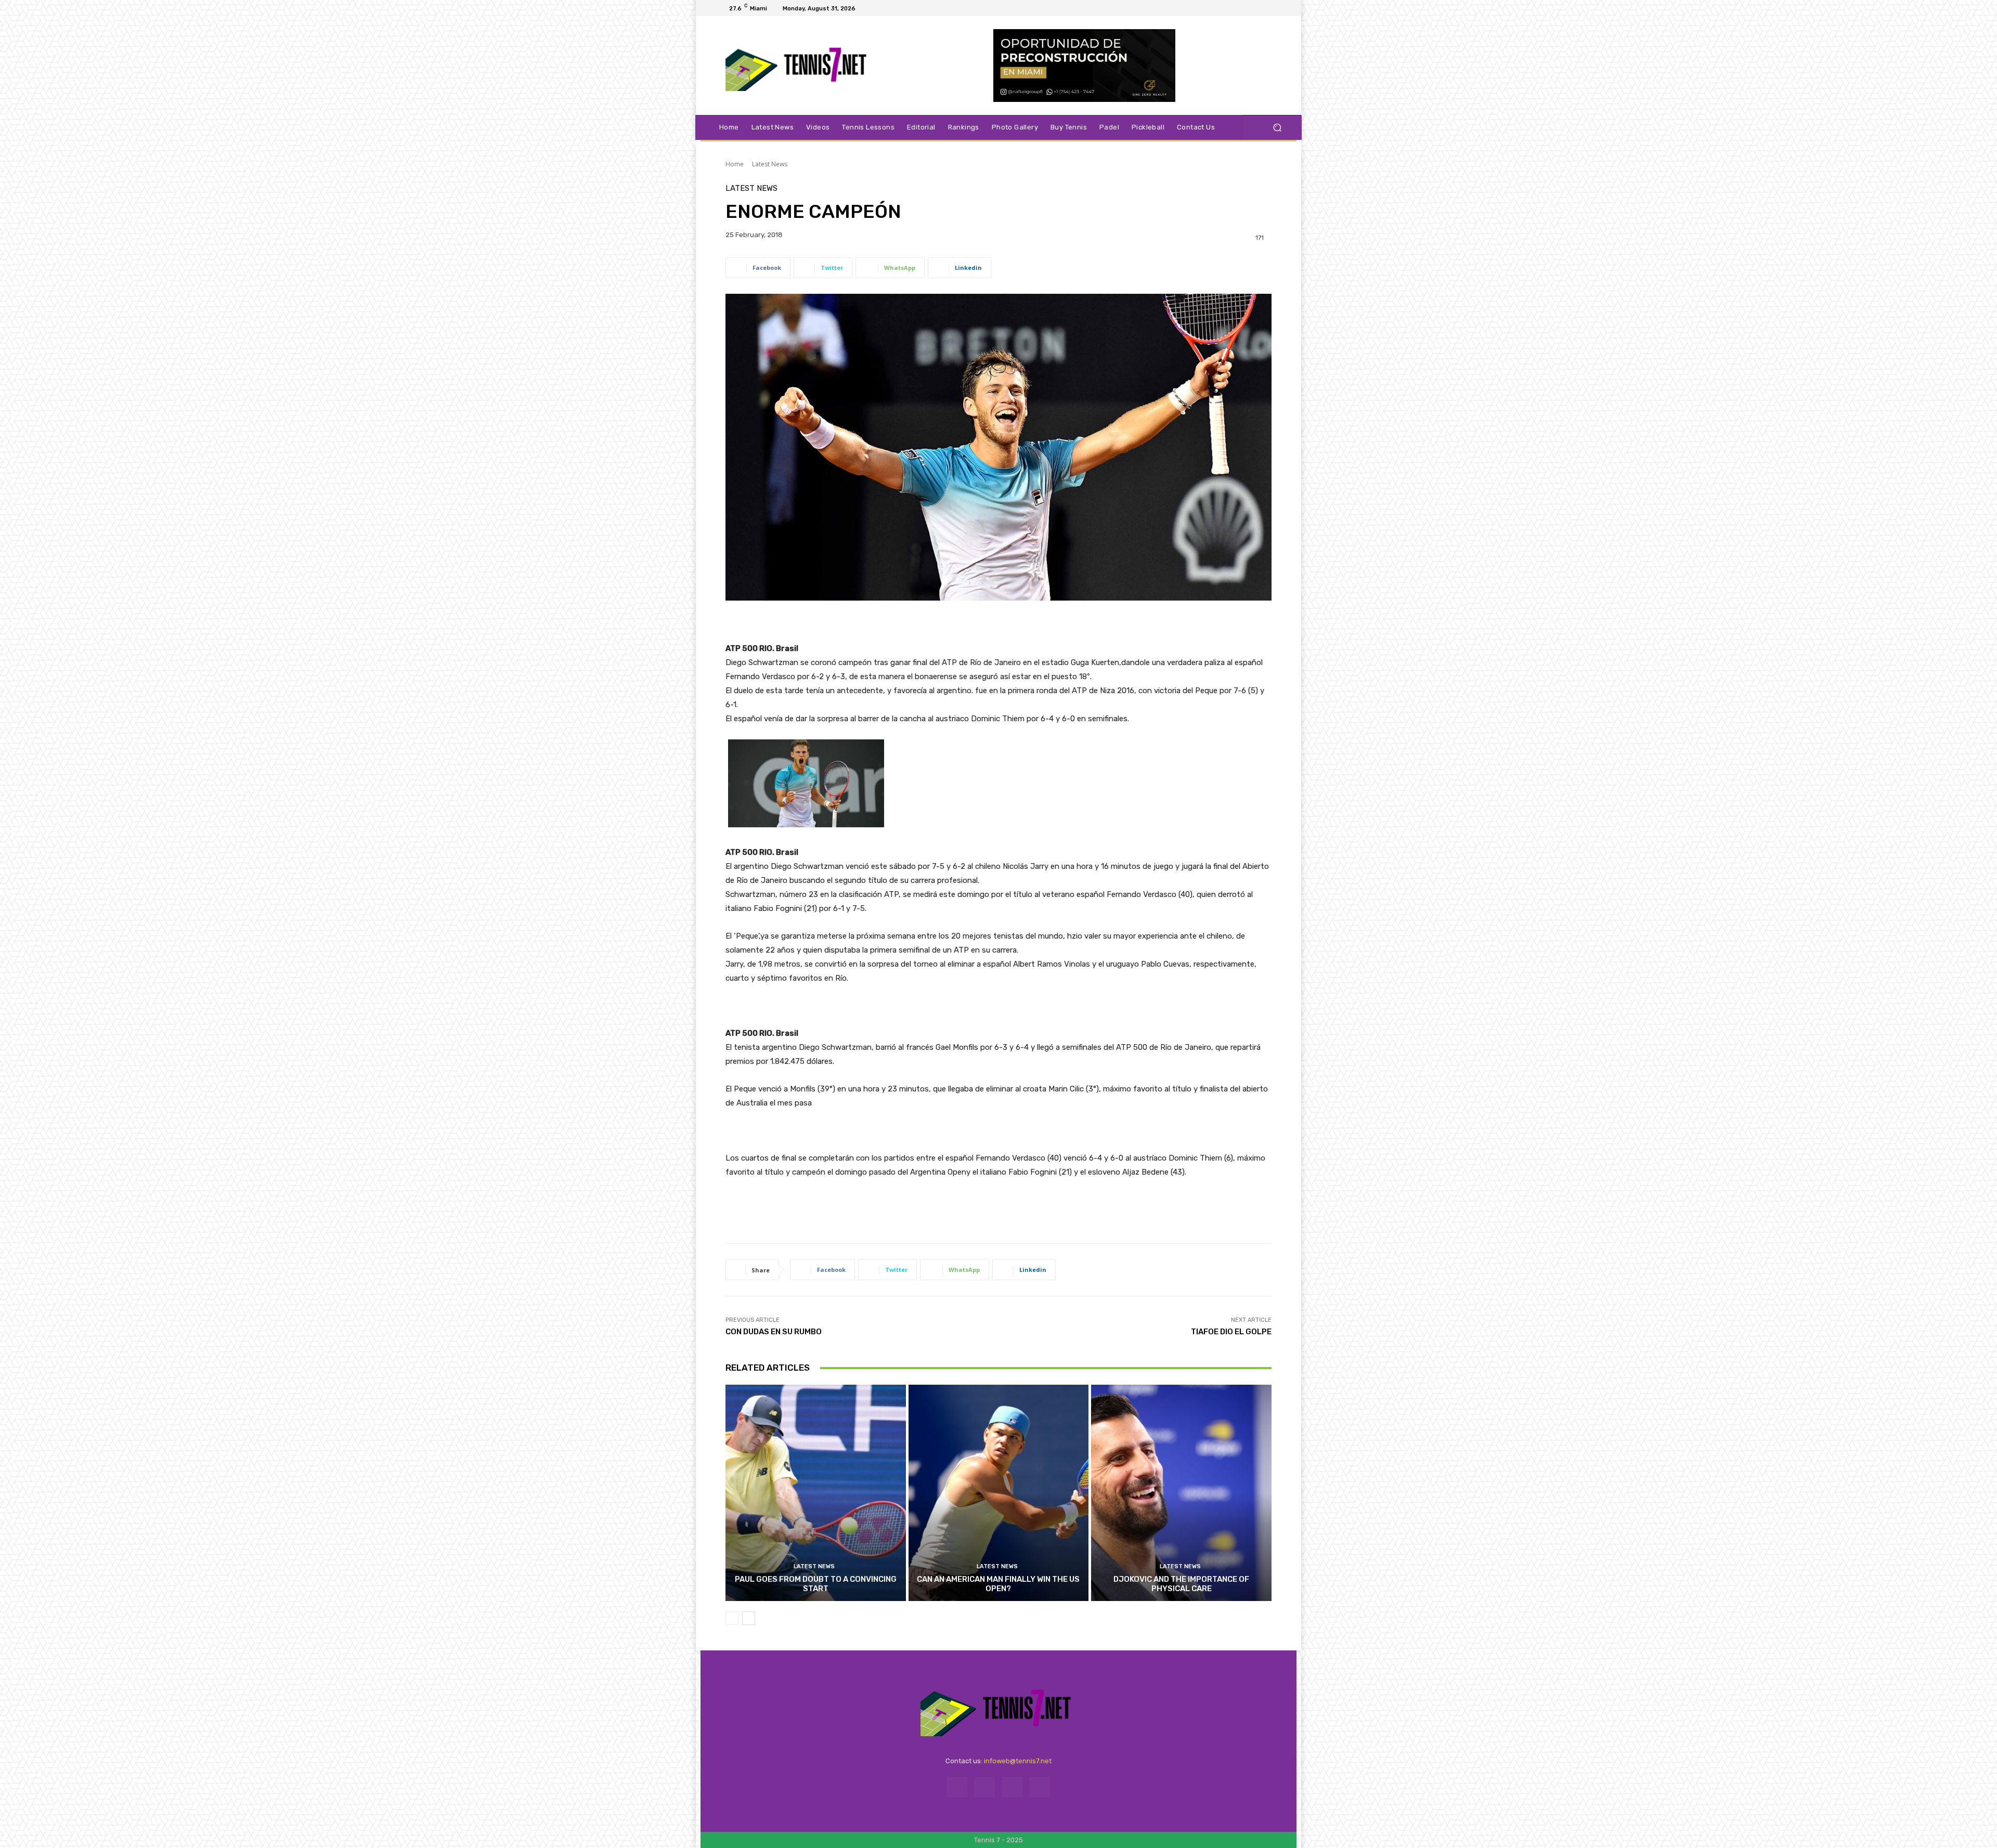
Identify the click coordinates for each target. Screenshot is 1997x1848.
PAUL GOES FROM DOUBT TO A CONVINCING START (816, 1584)
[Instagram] (1245, 8)
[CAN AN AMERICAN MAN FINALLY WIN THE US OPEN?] (999, 1493)
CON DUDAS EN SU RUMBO (774, 1332)
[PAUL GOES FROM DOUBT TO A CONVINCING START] (816, 1493)
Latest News (770, 164)
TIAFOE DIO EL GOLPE (1231, 1332)
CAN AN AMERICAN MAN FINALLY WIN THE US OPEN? (998, 1584)
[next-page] (749, 1618)
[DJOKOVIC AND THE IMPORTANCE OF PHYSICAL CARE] (1181, 1493)
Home (735, 164)
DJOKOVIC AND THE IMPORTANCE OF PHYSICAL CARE (1181, 1584)
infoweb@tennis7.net (1018, 1761)
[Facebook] (1233, 8)
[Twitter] (1257, 8)
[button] (1277, 128)
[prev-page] (732, 1618)
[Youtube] (1270, 8)
